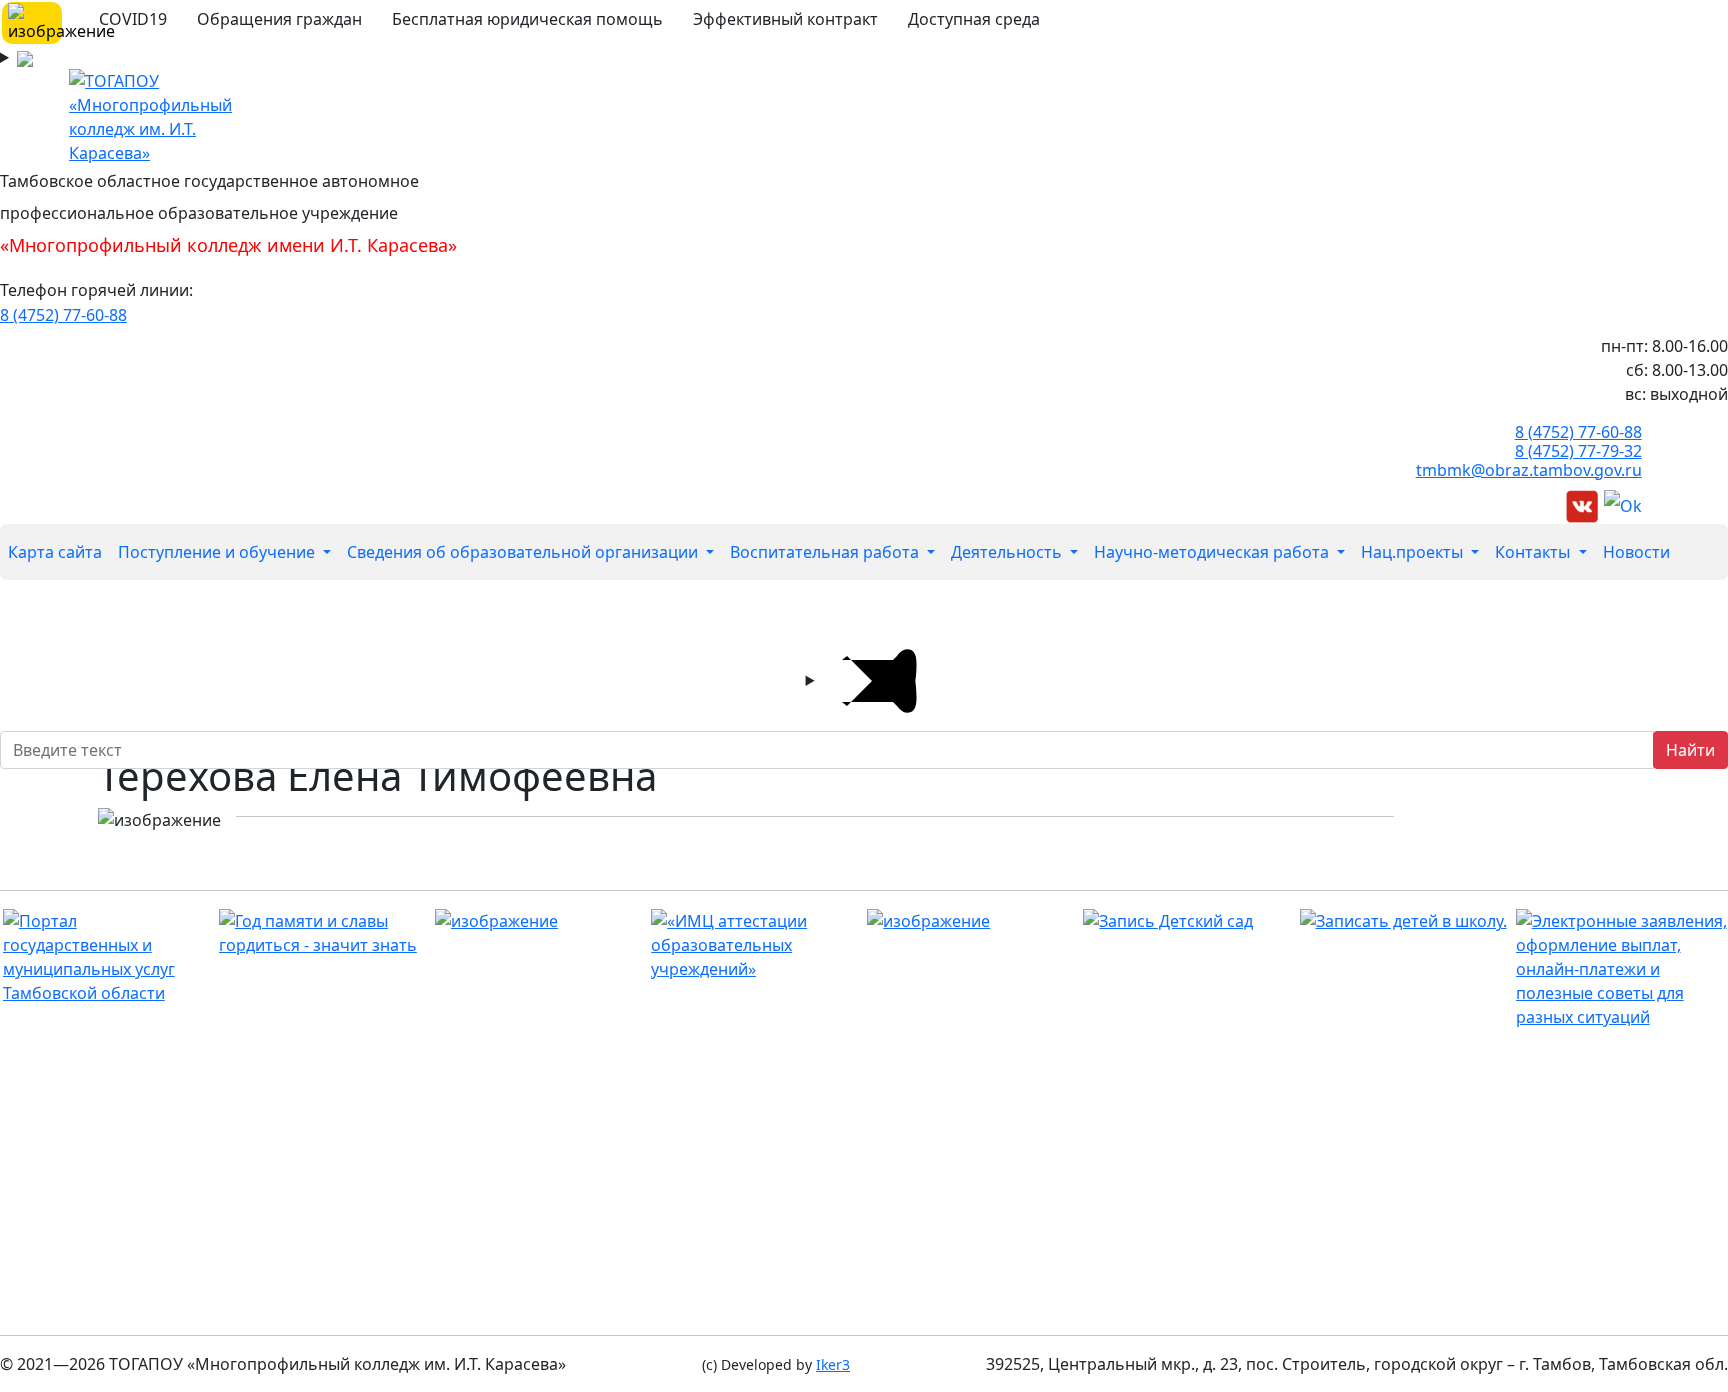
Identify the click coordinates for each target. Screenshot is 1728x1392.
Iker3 (833, 1364)
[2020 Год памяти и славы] (324, 933)
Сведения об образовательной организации (524, 552)
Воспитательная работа (826, 552)
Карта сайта (55, 552)
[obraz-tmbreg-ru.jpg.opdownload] (540, 921)
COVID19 (133, 19)
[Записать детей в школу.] (1405, 921)
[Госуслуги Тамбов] (108, 957)
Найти (1690, 750)
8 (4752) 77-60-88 (63, 315)
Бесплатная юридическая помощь (527, 19)
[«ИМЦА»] (756, 945)
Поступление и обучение (218, 552)
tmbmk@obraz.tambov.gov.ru (1529, 470)
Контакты (1534, 552)
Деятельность (1008, 552)
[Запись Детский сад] (1188, 921)
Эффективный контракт (785, 19)
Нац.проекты (1414, 552)
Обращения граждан (279, 19)
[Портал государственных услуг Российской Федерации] (1621, 969)
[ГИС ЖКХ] (972, 921)
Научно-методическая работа (1213, 552)
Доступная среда (974, 19)
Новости (1636, 552)
